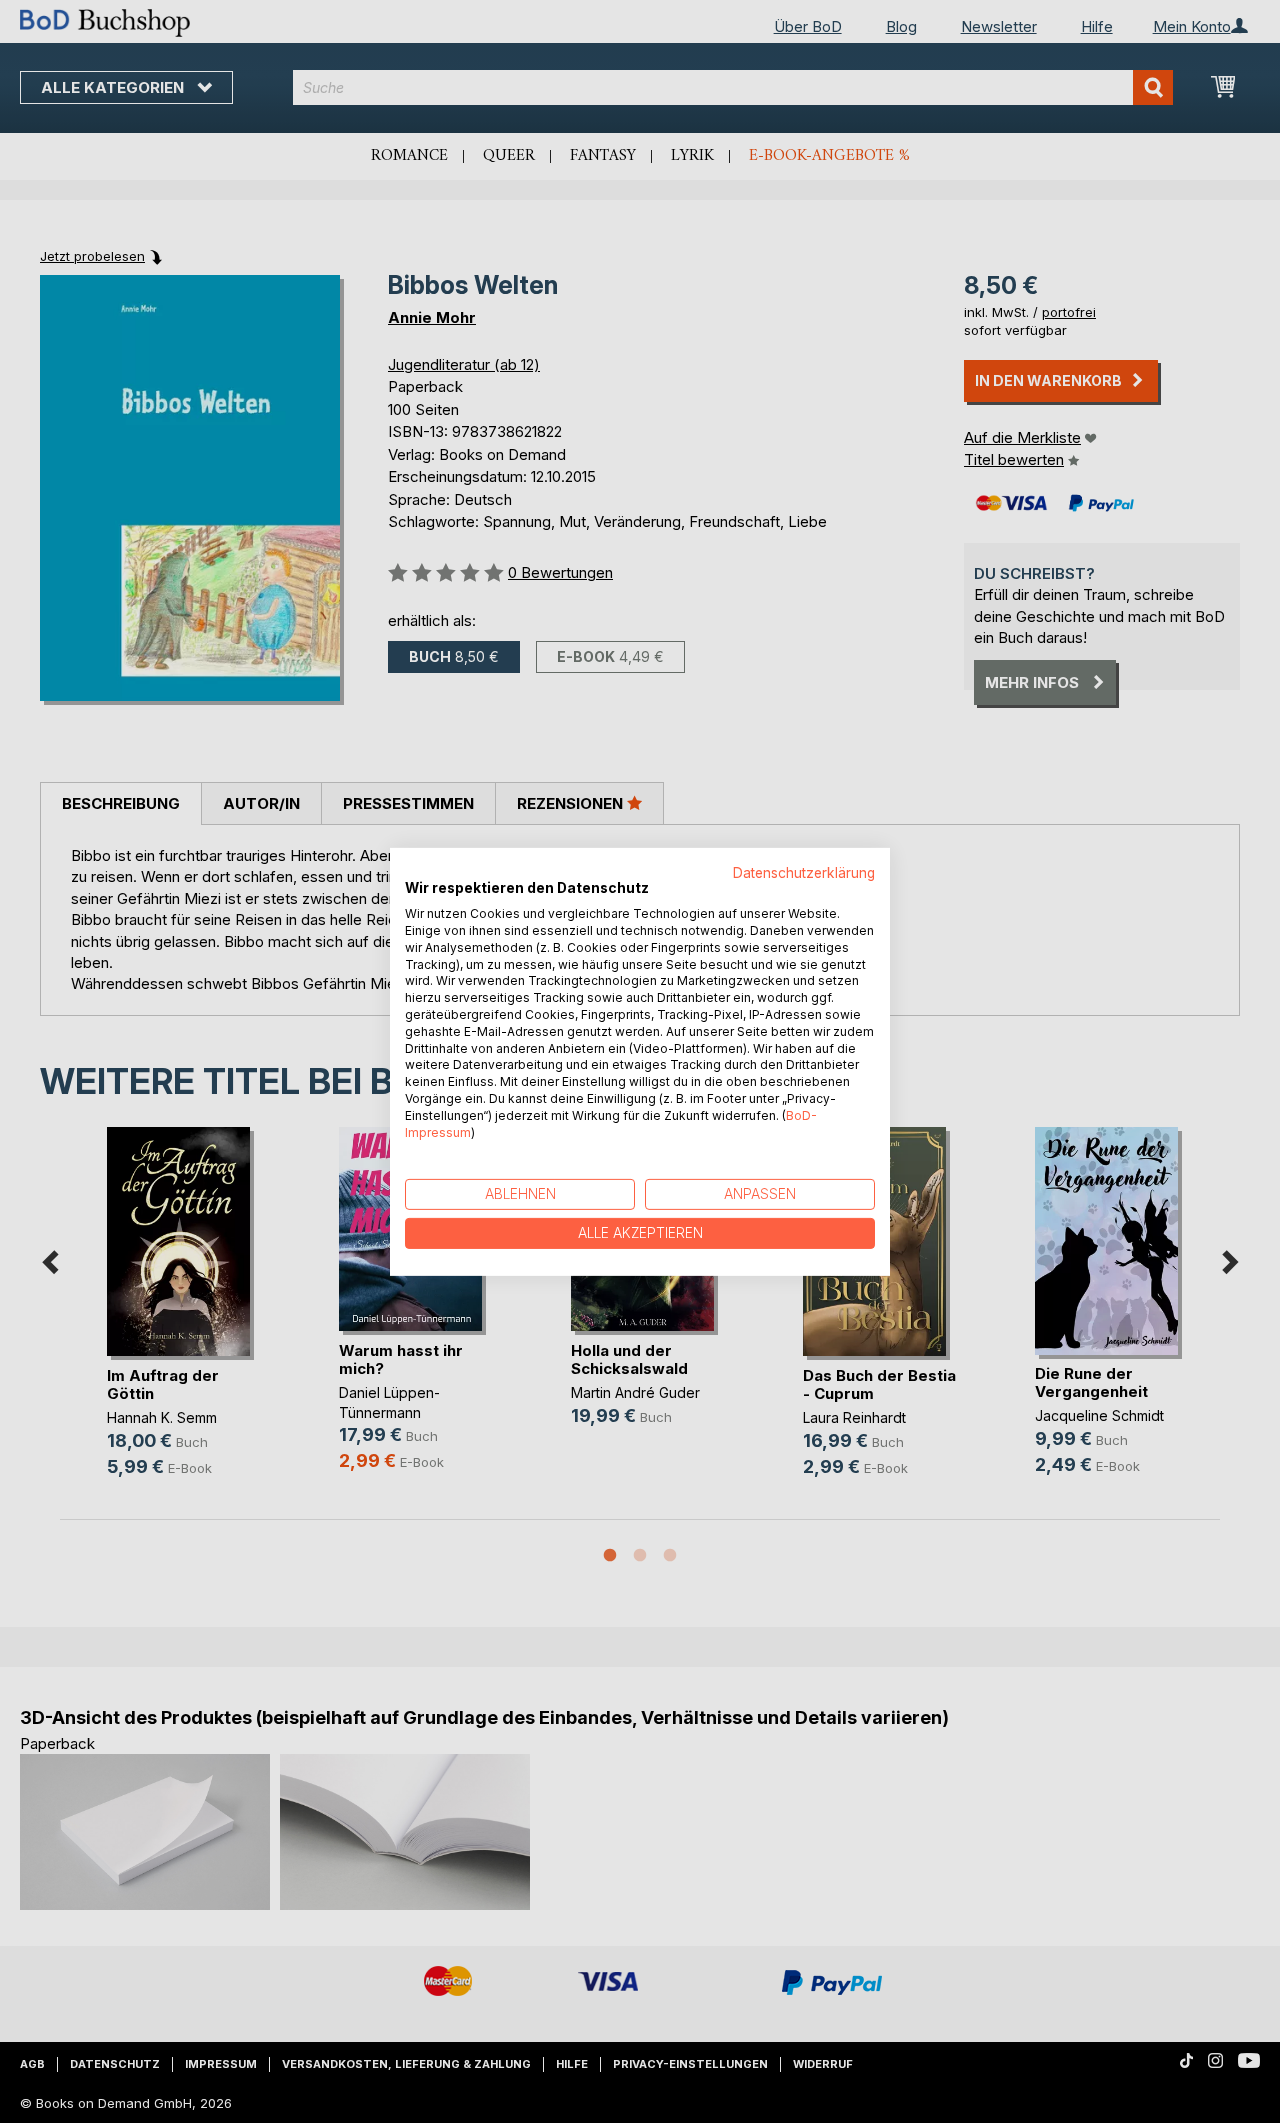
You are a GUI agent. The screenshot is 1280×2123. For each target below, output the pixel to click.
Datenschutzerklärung (804, 872)
